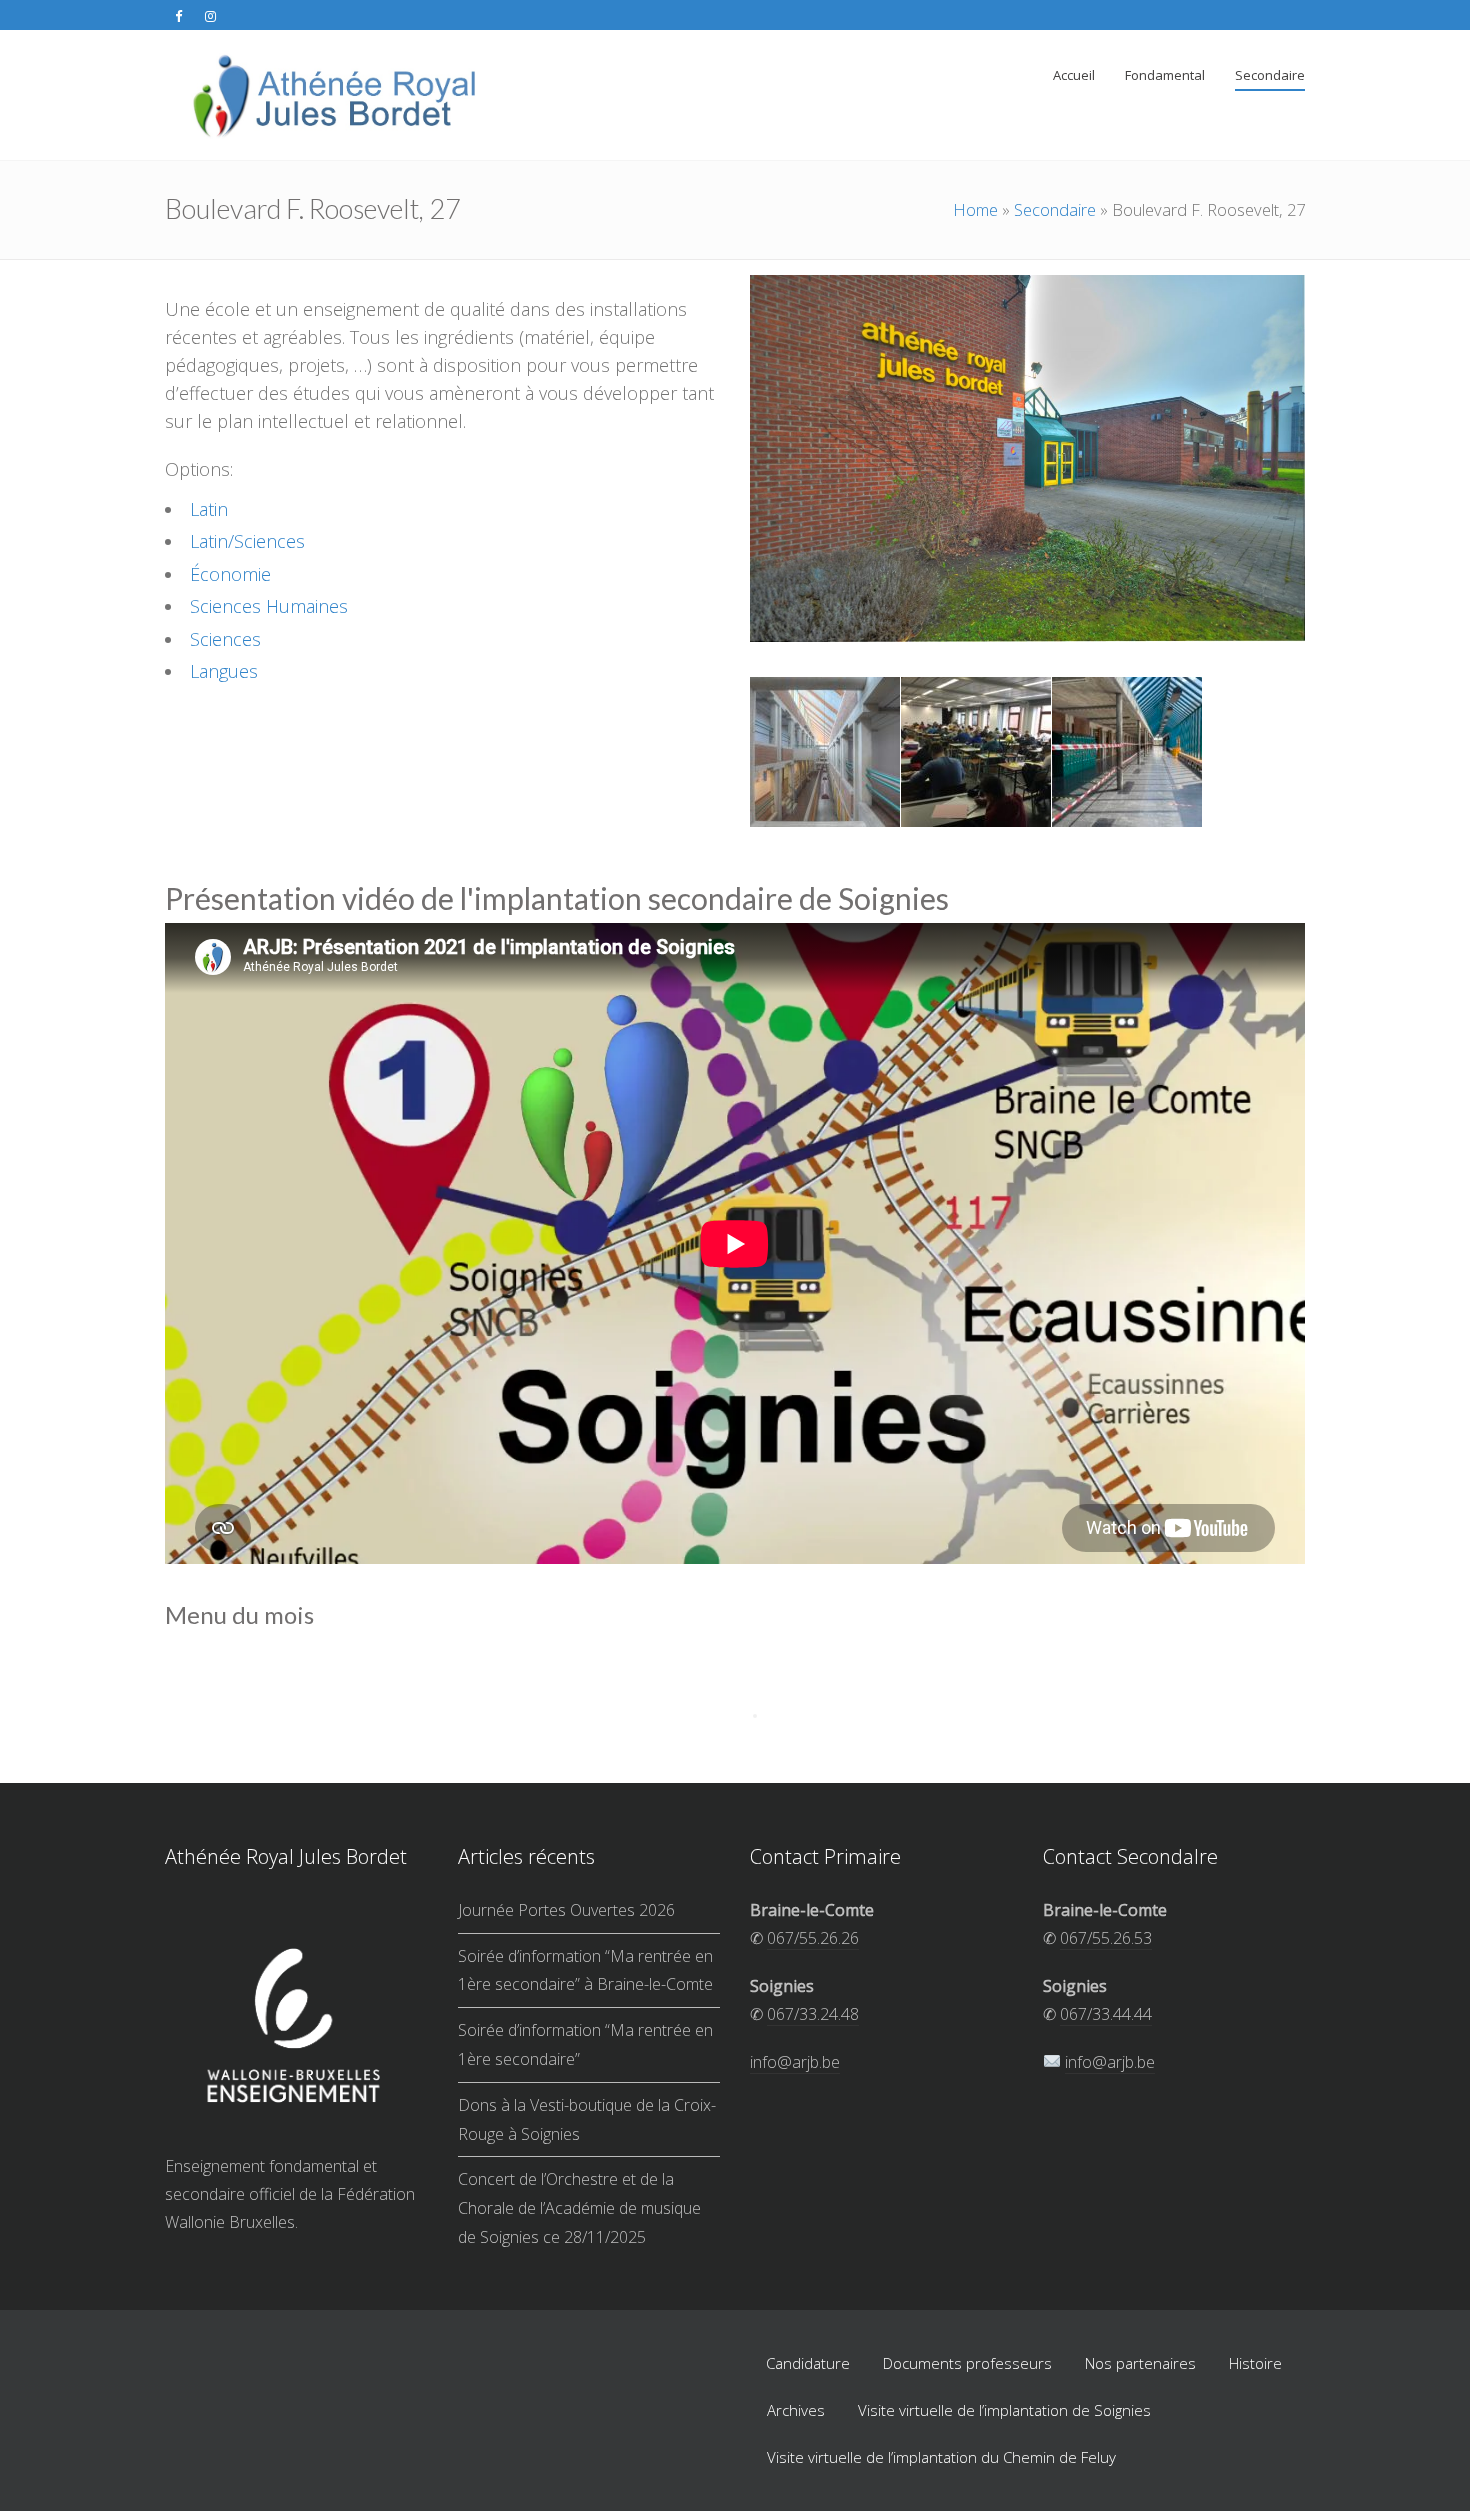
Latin (209, 509)
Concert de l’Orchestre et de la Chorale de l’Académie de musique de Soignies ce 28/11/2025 (579, 2208)
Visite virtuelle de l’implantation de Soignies (1004, 2410)
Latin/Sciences (247, 541)
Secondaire (1055, 209)
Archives (796, 2410)
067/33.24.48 (813, 2014)
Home (975, 209)
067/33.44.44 (1106, 2014)
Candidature (808, 2363)
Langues (224, 671)
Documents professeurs (967, 2363)
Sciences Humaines (269, 606)
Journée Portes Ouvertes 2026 (566, 1910)
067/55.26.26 (813, 1938)
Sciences (225, 639)
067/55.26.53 (1106, 1938)
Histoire (1255, 2363)
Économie (230, 574)
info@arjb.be (795, 2062)
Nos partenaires (1140, 2363)
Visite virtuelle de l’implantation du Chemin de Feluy (941, 2457)
